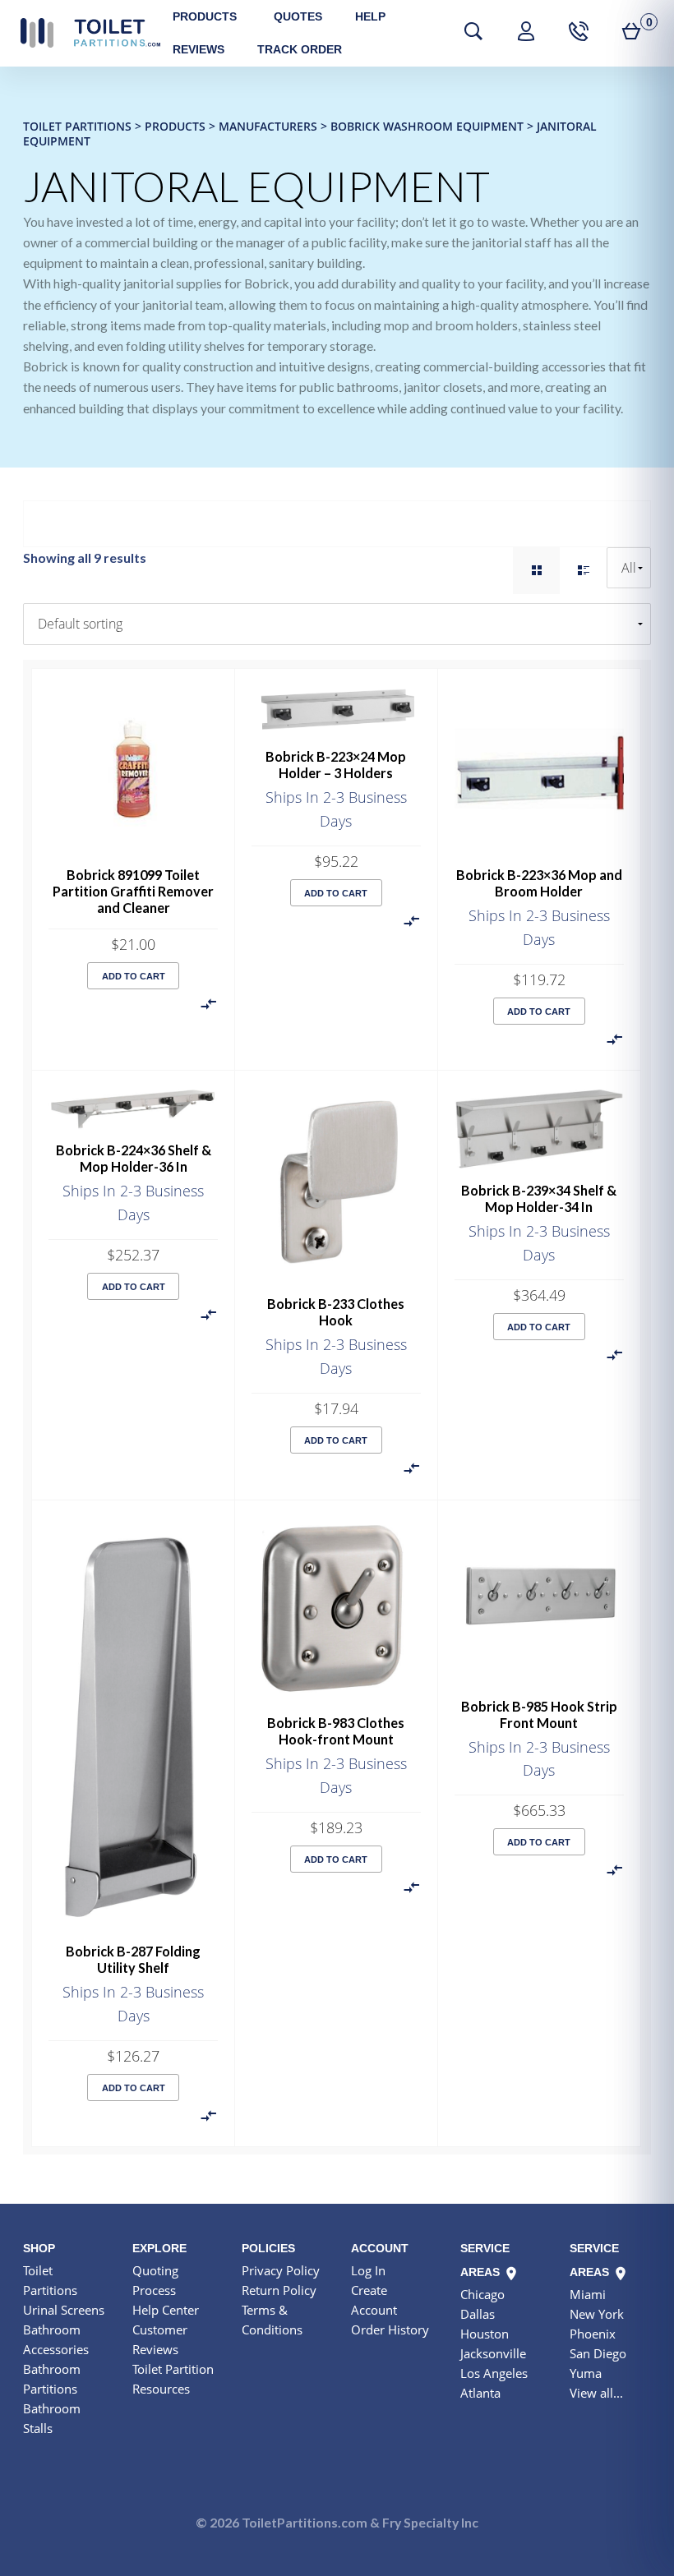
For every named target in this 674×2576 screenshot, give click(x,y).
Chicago (482, 2294)
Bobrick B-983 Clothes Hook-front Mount (336, 1731)
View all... (596, 2393)
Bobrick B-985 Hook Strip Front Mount (539, 1714)
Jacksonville (493, 2353)
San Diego (598, 2353)
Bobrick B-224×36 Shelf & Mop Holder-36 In (134, 1158)
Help (370, 16)
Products (205, 16)
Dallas (478, 2314)
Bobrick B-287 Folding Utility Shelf (133, 1959)
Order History (390, 2329)
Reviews (199, 49)
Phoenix (593, 2334)
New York (597, 2314)
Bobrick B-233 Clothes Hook (336, 1312)
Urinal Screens (64, 2310)
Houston (485, 2334)
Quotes (298, 16)
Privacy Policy (281, 2270)
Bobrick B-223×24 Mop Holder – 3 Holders (336, 765)
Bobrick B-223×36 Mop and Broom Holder (539, 883)
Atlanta (480, 2393)
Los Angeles (494, 2373)
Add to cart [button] (134, 976)
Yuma (586, 2373)
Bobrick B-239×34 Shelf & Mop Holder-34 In (539, 1198)
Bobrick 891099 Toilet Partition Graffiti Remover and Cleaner (133, 891)
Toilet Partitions (90, 33)
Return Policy (279, 2290)
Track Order (300, 49)
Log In (368, 2270)
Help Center (166, 2310)
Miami (588, 2294)
